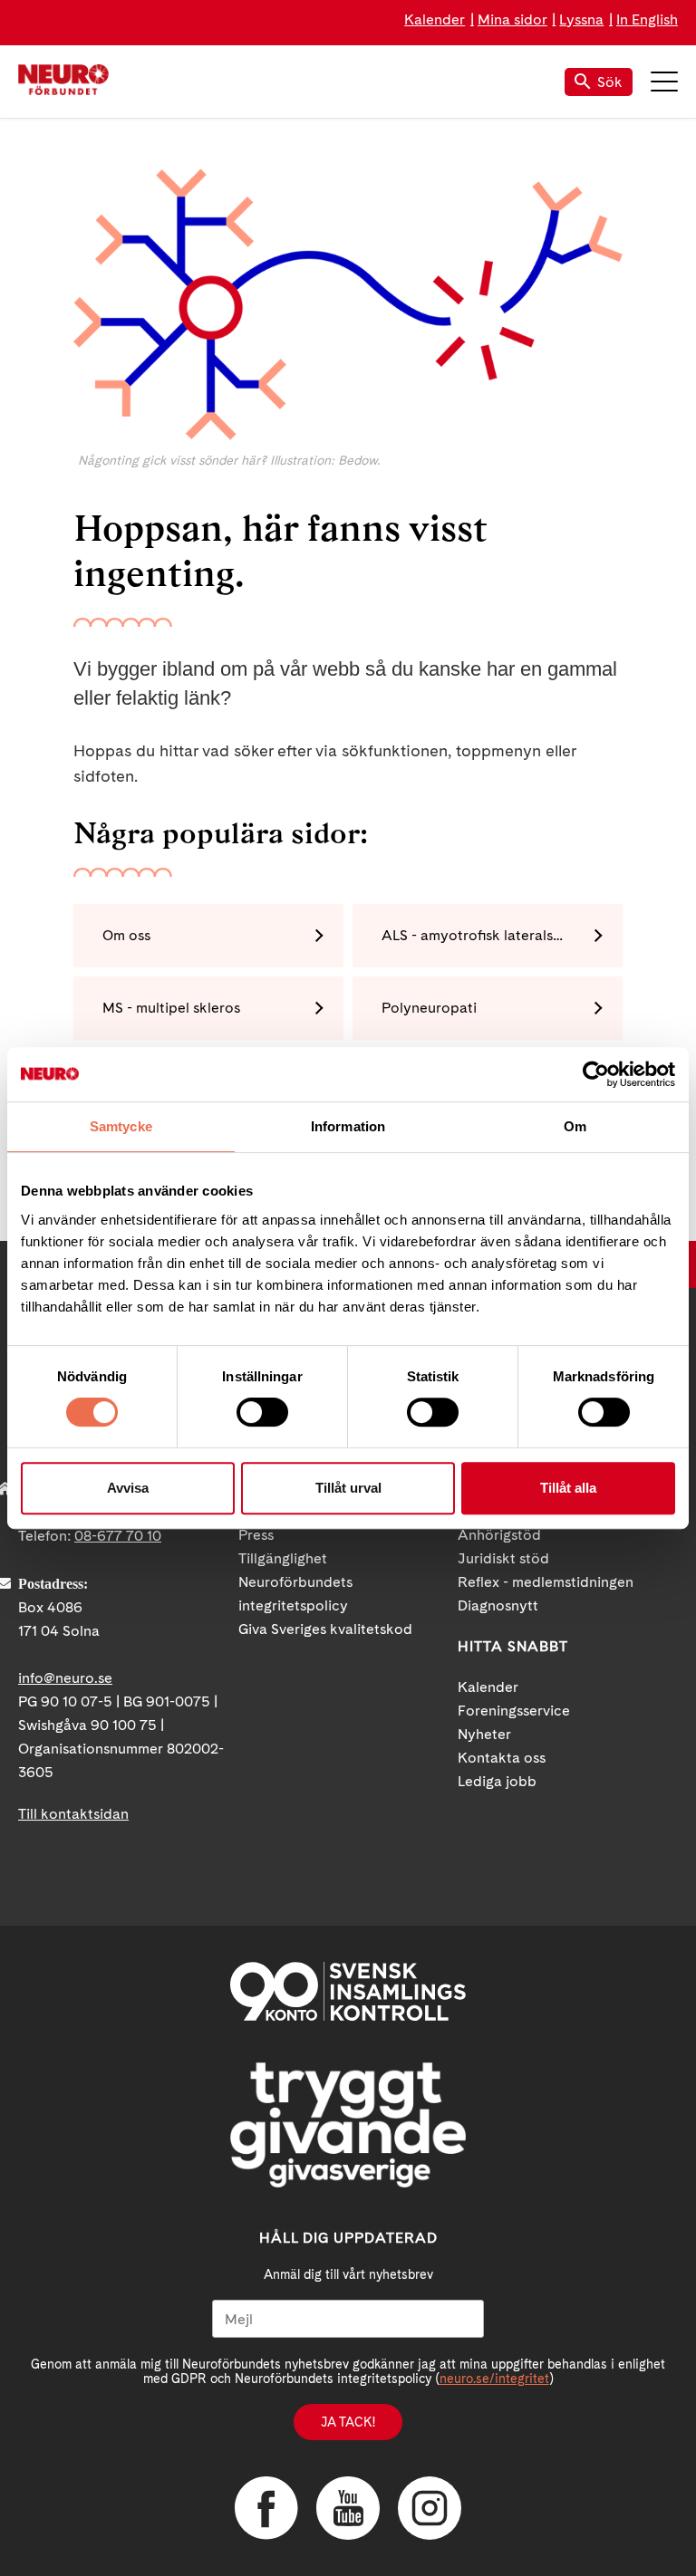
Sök (610, 82)
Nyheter (484, 1734)
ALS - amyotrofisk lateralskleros (488, 935)
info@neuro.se (65, 1678)
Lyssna (581, 19)
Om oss (126, 935)
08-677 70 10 (118, 1536)
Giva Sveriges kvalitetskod (325, 1629)
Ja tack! (348, 2422)
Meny (664, 82)
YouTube (348, 2508)
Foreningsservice (514, 1711)
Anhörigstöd (499, 1535)
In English (647, 19)
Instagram (430, 2508)
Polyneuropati (429, 1008)
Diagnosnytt (498, 1605)
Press (256, 1535)
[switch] (262, 1412)
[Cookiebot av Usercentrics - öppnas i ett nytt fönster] (596, 1074)
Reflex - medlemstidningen (546, 1582)
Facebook (266, 2508)
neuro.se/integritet (494, 2379)
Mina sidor (512, 19)
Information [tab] (348, 1126)
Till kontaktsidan (73, 1814)
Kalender (435, 19)
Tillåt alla (568, 1488)
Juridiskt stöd (503, 1558)
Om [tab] (575, 1126)
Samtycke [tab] (121, 1126)
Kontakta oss (502, 1758)
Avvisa (128, 1488)
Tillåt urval (348, 1488)
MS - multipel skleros (171, 1008)
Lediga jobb (497, 1781)
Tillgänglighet (283, 1558)
